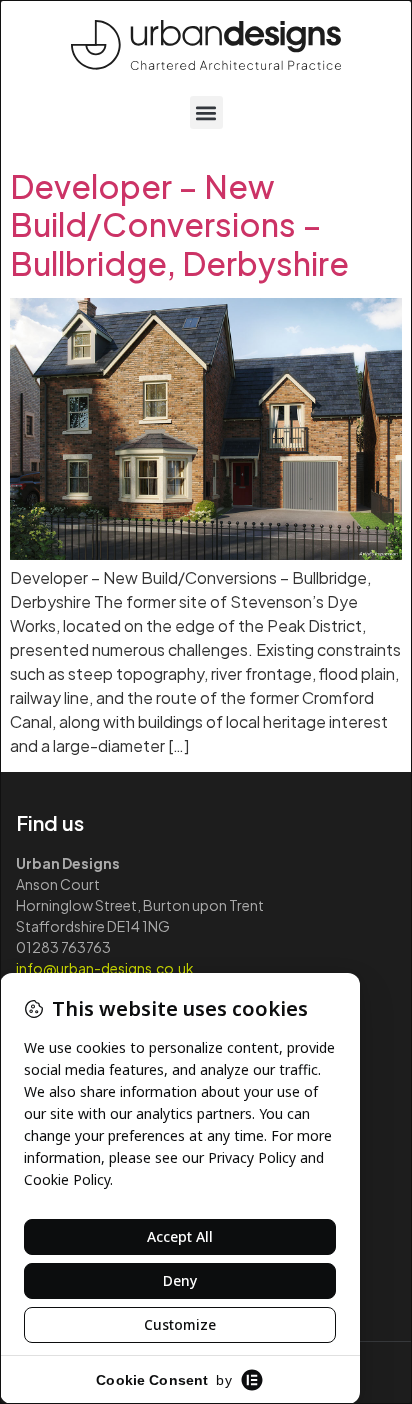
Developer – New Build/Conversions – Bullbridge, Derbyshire (179, 224)
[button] (206, 112)
